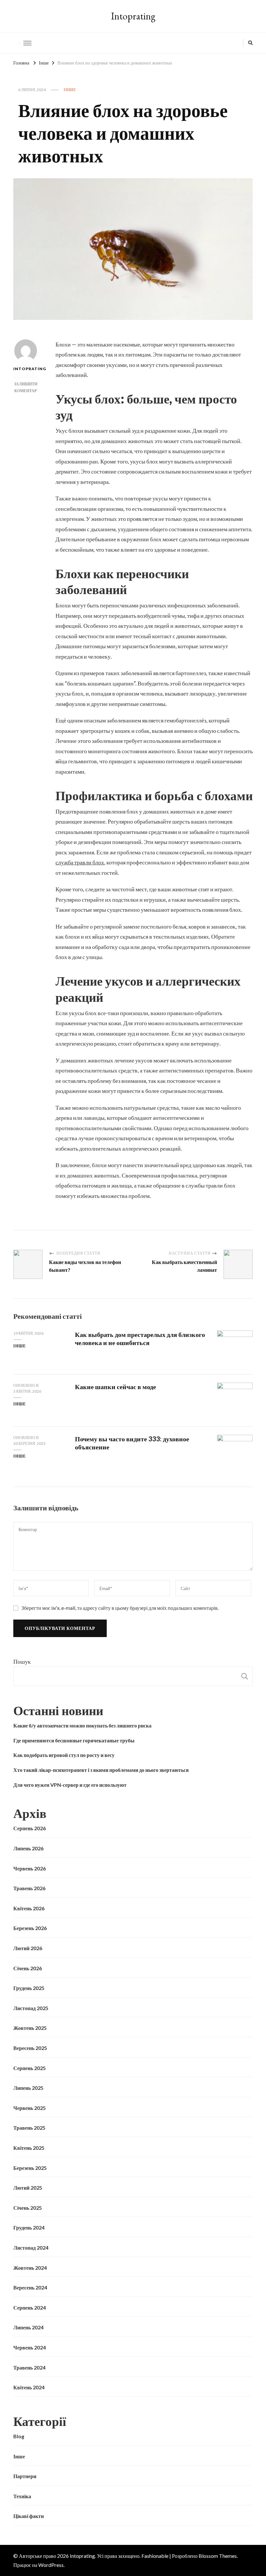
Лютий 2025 (28, 2188)
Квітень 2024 (29, 2387)
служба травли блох (80, 862)
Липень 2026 (28, 1848)
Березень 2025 (30, 2168)
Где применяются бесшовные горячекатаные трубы (74, 1740)
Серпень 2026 (30, 1828)
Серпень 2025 (30, 2068)
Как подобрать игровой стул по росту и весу (64, 1755)
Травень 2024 (29, 2367)
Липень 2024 (28, 2327)
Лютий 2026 (28, 1948)
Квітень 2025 (29, 2148)
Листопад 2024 (31, 2248)
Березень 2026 (30, 1928)
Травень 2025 (29, 2128)
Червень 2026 (30, 1868)
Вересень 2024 (30, 2287)
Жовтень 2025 (30, 2028)
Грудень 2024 (29, 2227)
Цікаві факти (29, 2516)
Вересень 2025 (30, 2048)
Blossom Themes (218, 2556)
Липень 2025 (28, 2088)
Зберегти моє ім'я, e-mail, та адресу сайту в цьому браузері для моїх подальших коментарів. (120, 1608)
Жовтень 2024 (30, 2268)
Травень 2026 (29, 1888)
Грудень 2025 (29, 1988)
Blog (19, 2436)
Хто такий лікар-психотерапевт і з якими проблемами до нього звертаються (101, 1770)
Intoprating (133, 16)
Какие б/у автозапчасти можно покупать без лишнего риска (82, 1725)
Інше (70, 90)
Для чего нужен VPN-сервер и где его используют (70, 1785)
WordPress (51, 2565)
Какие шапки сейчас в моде (115, 1387)
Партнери (25, 2476)
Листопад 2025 (31, 2008)
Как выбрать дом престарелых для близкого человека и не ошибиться (140, 1338)
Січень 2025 (28, 2208)
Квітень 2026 (29, 1908)
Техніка (22, 2496)
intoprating (25, 369)
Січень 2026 (28, 1968)
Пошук (22, 1661)
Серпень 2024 (30, 2307)
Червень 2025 (30, 2108)
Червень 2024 (30, 2347)
